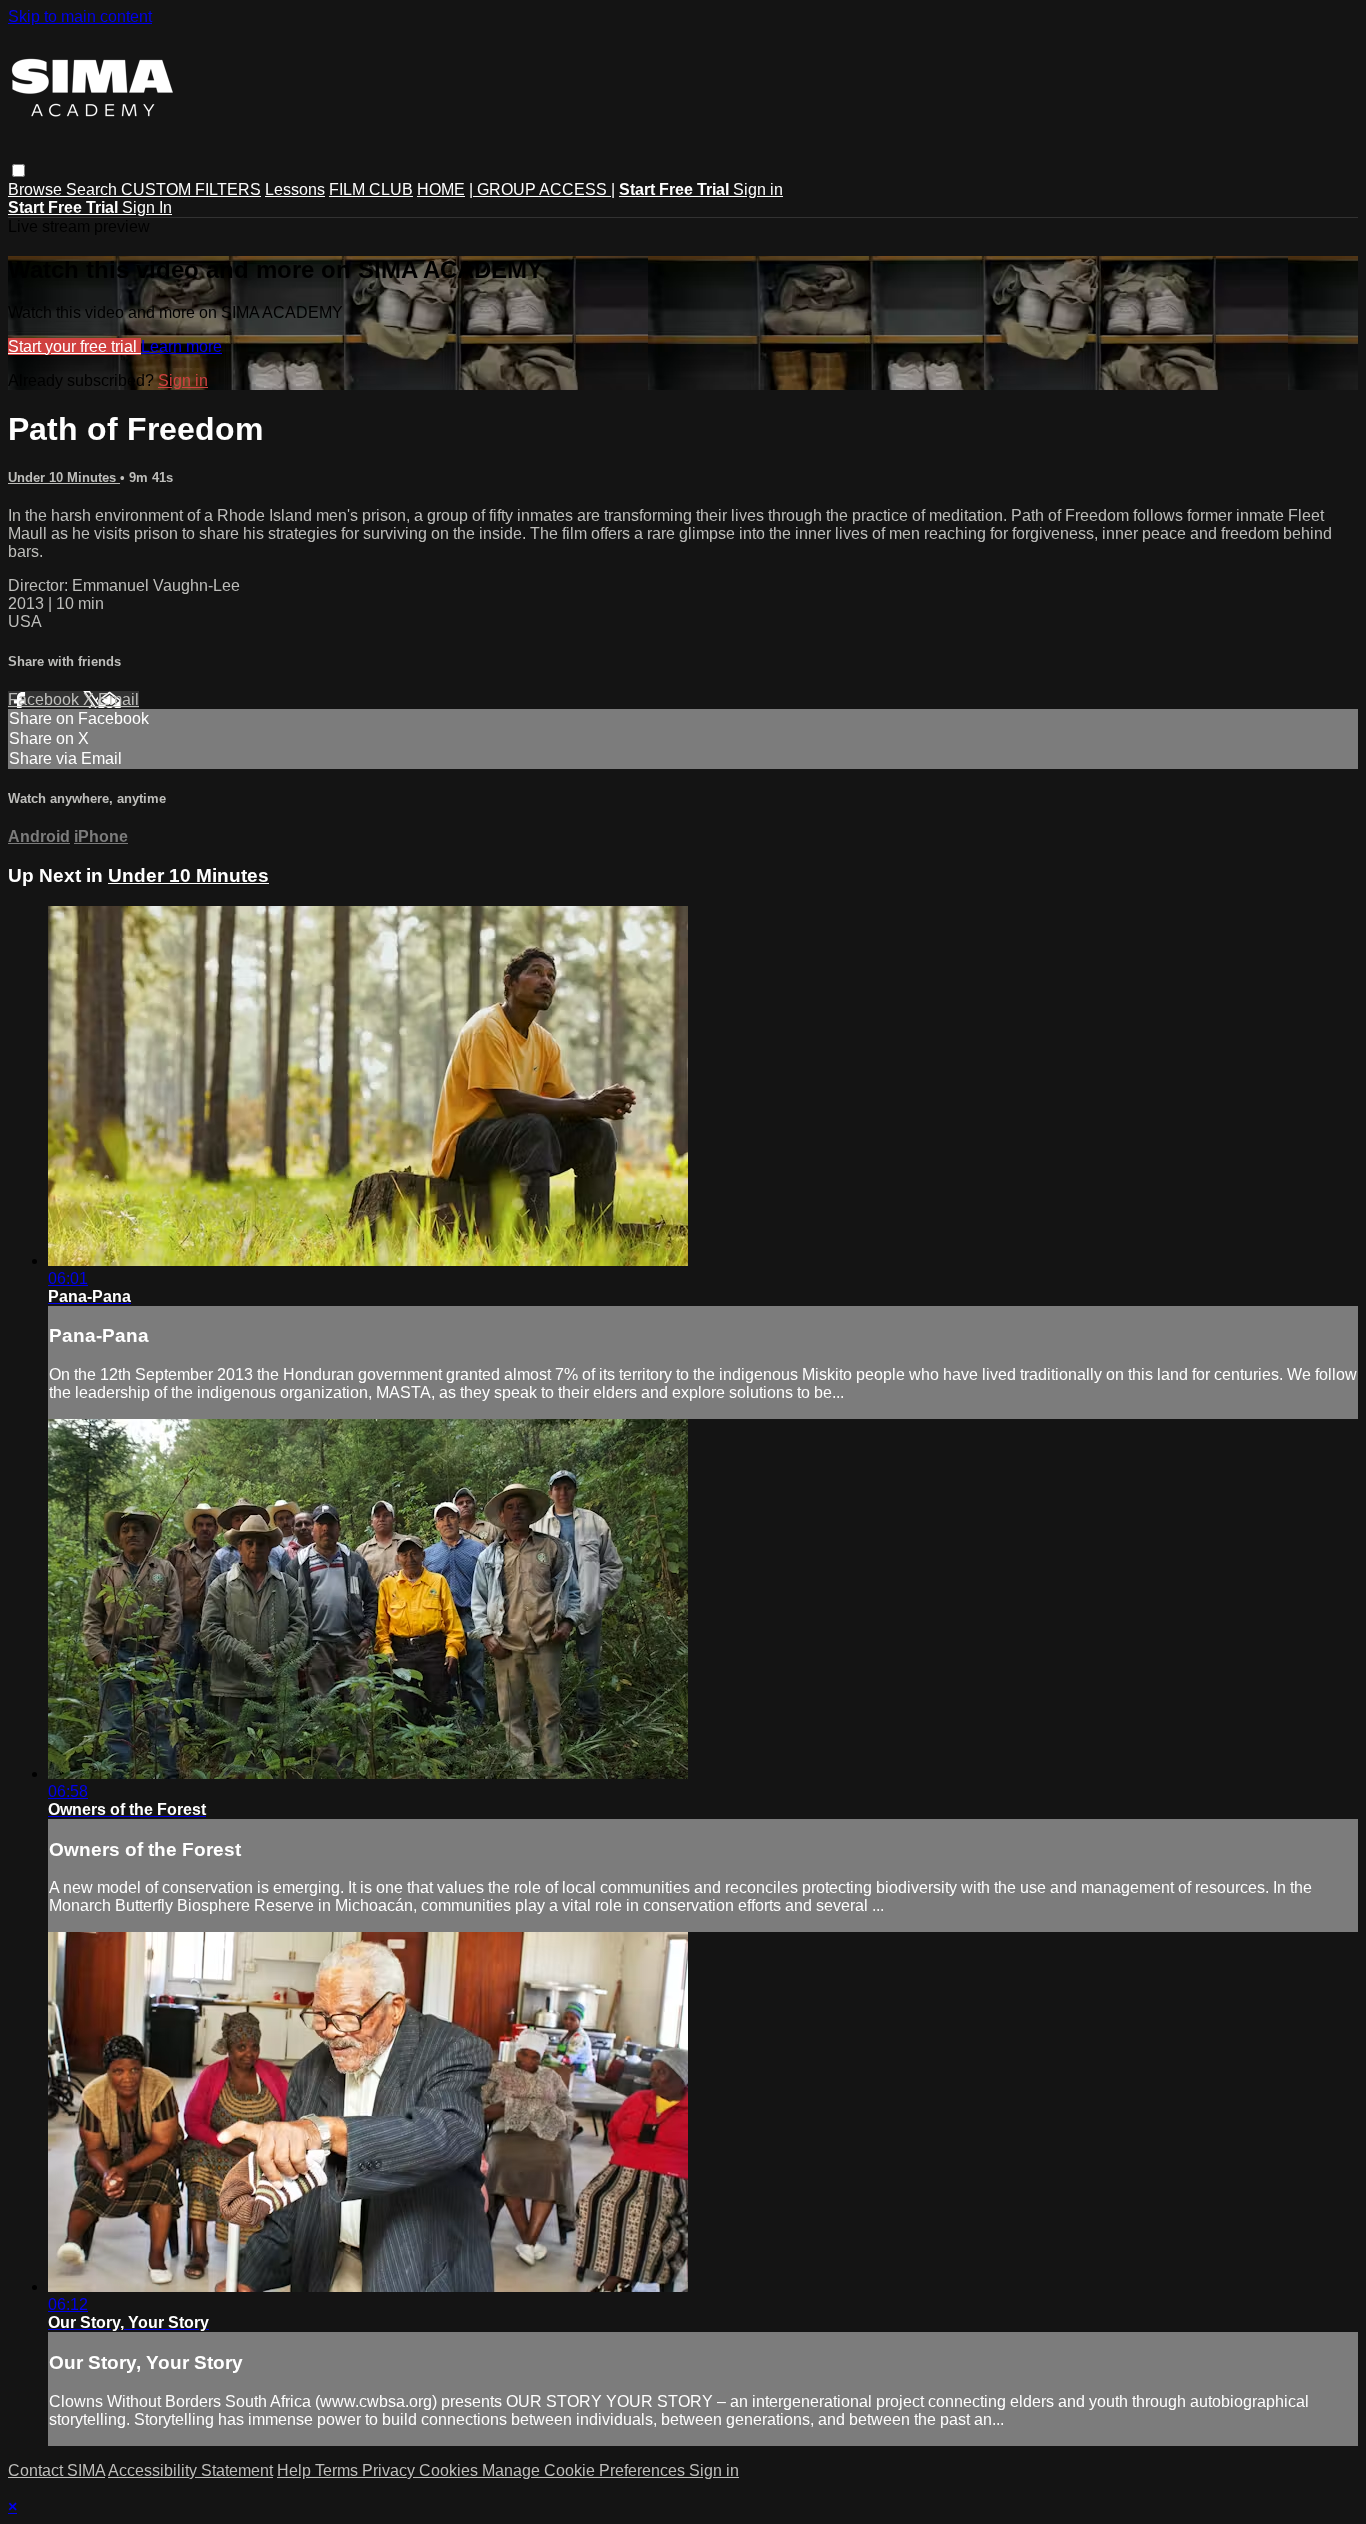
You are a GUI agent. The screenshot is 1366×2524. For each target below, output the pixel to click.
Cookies (450, 2470)
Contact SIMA (56, 2470)
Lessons (295, 189)
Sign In (147, 207)
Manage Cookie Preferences (585, 2470)
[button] (18, 170)
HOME (441, 189)
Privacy (390, 2470)
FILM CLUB (371, 189)
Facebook (45, 699)
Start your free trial (74, 346)
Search (93, 189)
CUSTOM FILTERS (191, 189)
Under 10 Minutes (64, 477)
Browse (37, 189)
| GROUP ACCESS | (542, 189)
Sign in (758, 189)
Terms (338, 2470)
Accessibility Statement (190, 2470)
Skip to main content (80, 16)
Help (296, 2470)
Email (118, 699)
